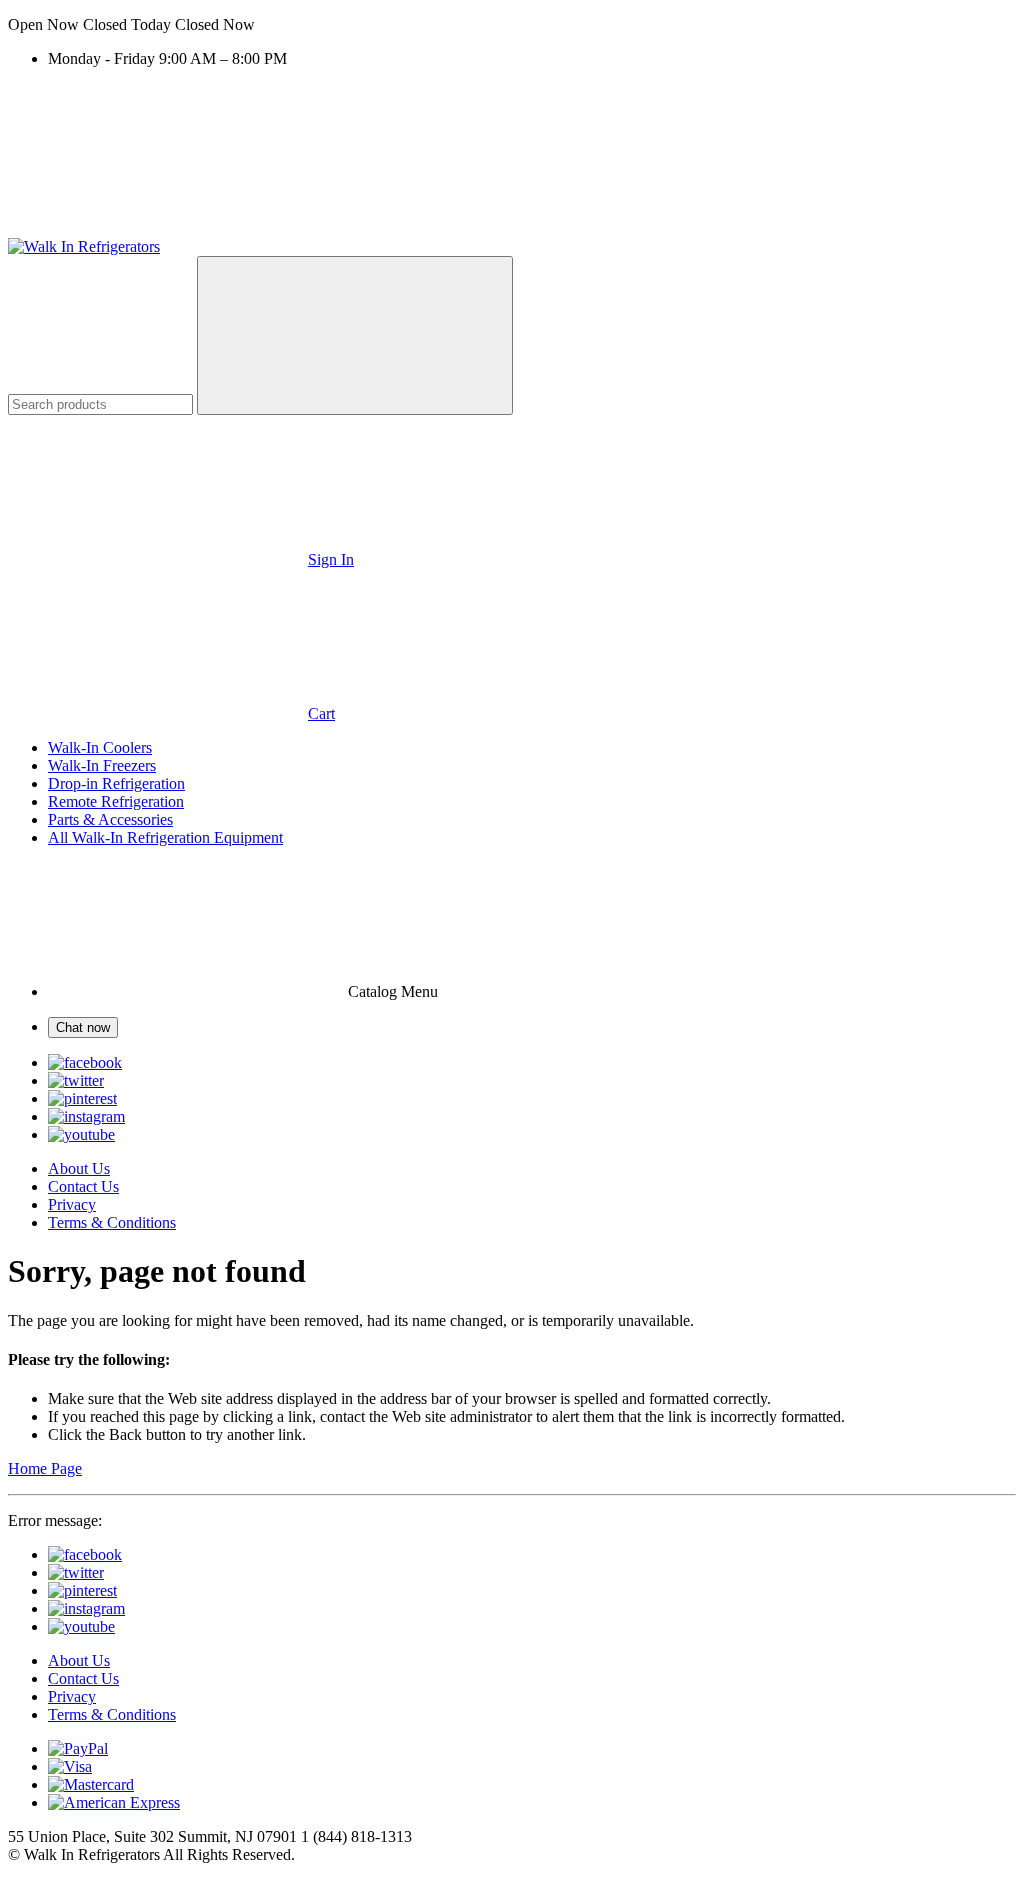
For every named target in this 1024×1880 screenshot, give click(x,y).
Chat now (83, 1027)
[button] (512, 25)
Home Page (45, 1468)
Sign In (331, 559)
